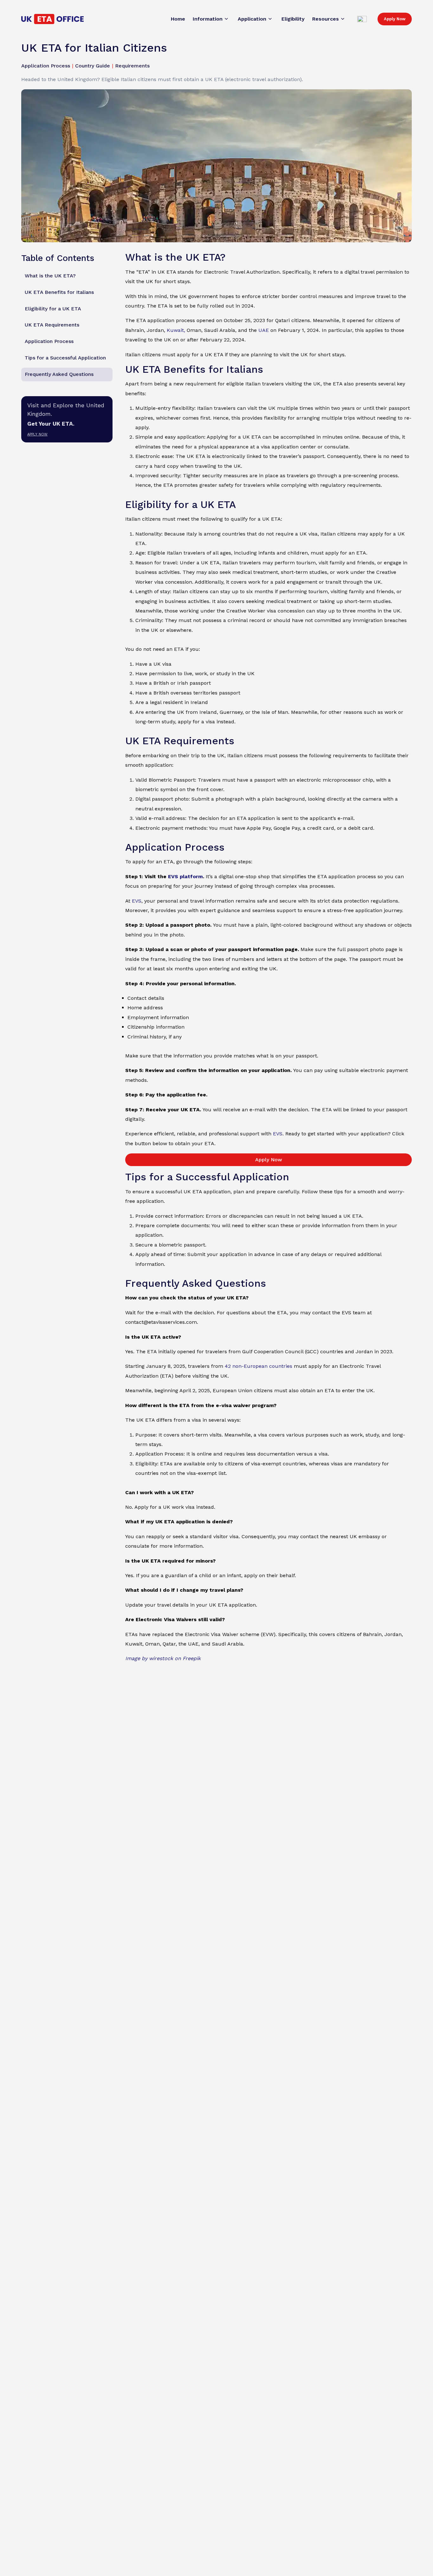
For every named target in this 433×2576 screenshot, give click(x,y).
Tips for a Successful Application (65, 358)
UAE (264, 330)
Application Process (49, 342)
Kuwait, (176, 330)
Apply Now (395, 19)
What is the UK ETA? (50, 276)
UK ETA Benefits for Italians (59, 292)
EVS (137, 901)
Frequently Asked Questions (59, 374)
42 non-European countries (259, 1366)
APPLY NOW (37, 434)
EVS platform (185, 876)
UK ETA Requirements (52, 325)
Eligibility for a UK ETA (53, 309)
